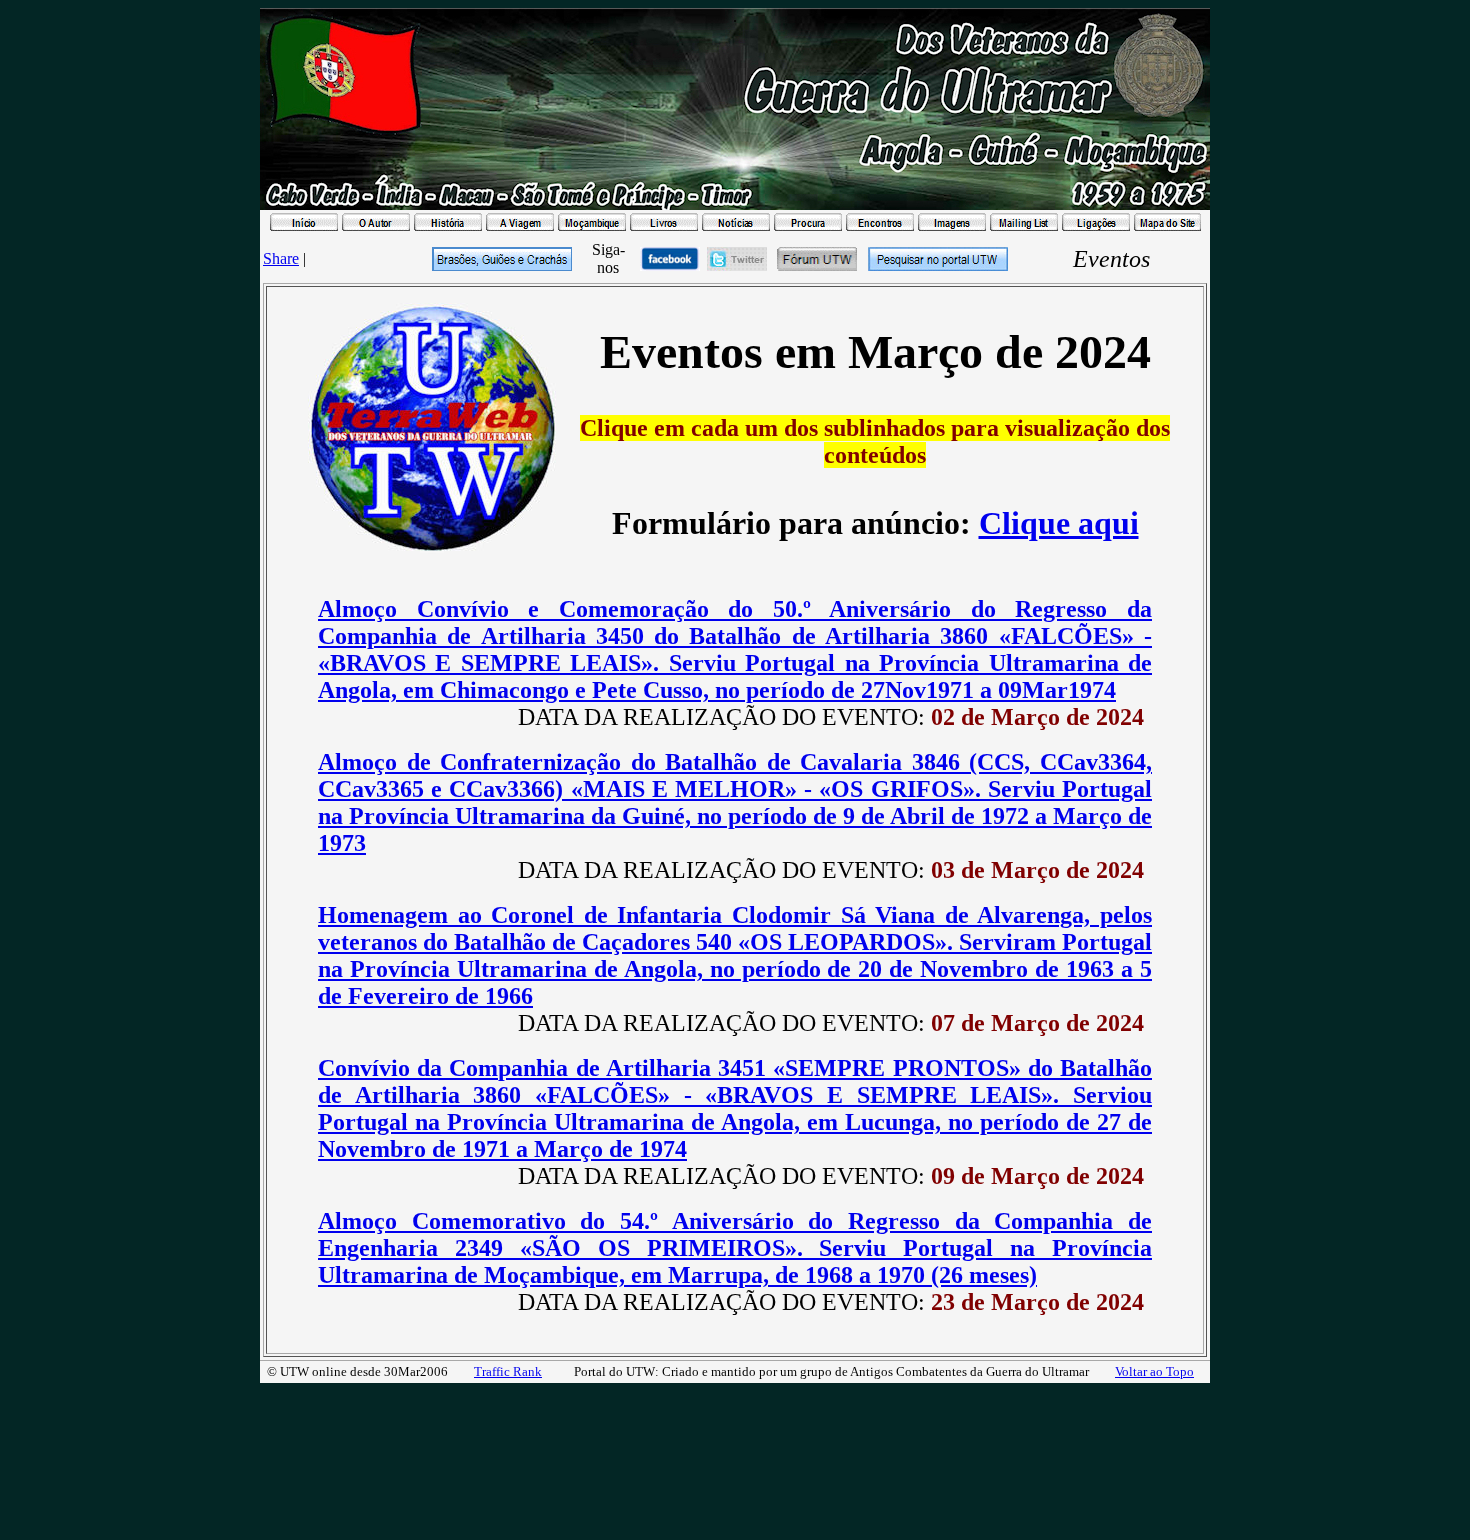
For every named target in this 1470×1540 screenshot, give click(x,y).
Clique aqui (1059, 523)
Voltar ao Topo (1154, 1371)
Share (281, 258)
